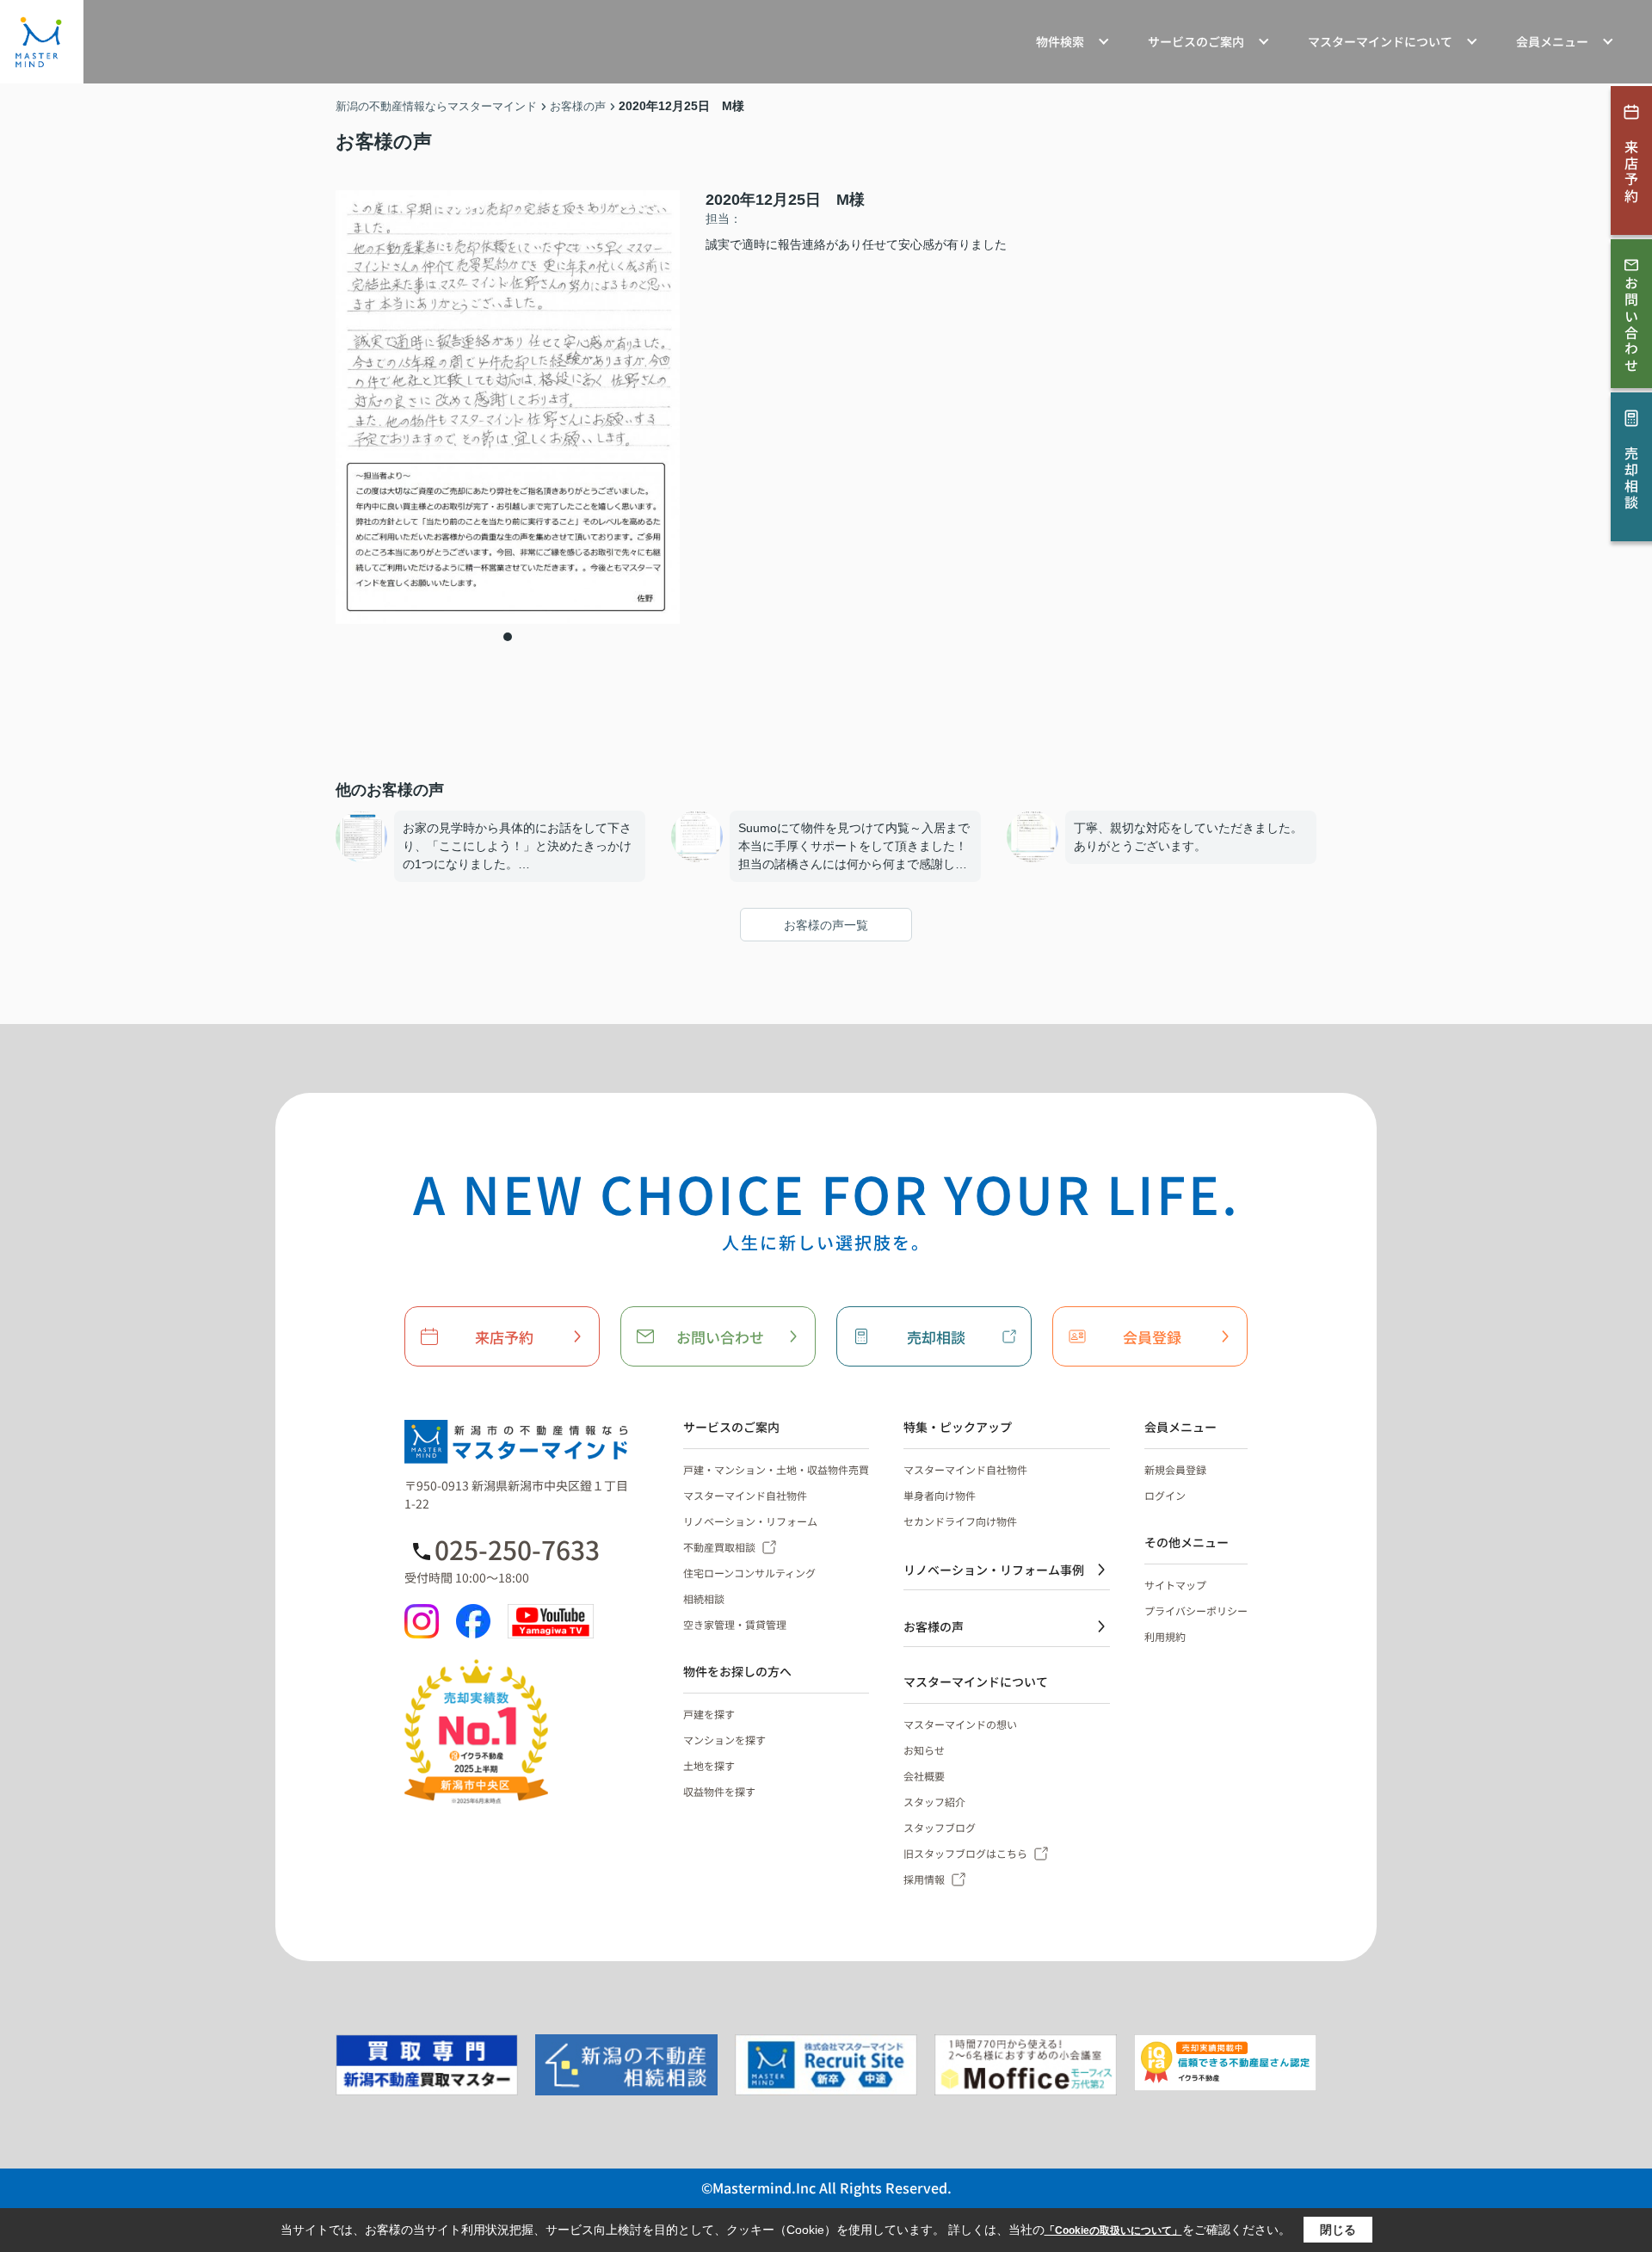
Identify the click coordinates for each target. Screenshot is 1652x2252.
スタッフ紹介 (934, 1802)
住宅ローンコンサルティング (749, 1573)
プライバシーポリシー (1196, 1610)
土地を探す (709, 1765)
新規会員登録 (1175, 1469)
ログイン (1165, 1495)
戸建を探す (709, 1714)
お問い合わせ (720, 1337)
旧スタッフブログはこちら (965, 1853)
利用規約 (1165, 1636)
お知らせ (924, 1750)
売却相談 (936, 1337)
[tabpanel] (508, 407)
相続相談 (704, 1598)
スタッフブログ (940, 1827)
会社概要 (924, 1776)
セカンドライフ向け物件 (960, 1521)
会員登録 (1152, 1337)
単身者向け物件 (940, 1495)
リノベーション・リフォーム (750, 1521)
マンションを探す (724, 1740)
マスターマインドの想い (960, 1724)
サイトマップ (1175, 1585)
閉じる (1338, 2230)
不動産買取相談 (719, 1547)
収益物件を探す (719, 1791)
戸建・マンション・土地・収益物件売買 (776, 1469)
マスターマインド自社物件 (745, 1495)
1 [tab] (508, 637)
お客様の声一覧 (826, 925)
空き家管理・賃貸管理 (735, 1624)
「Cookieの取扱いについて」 (1113, 2230)
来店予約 (504, 1337)
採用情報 (924, 1879)
